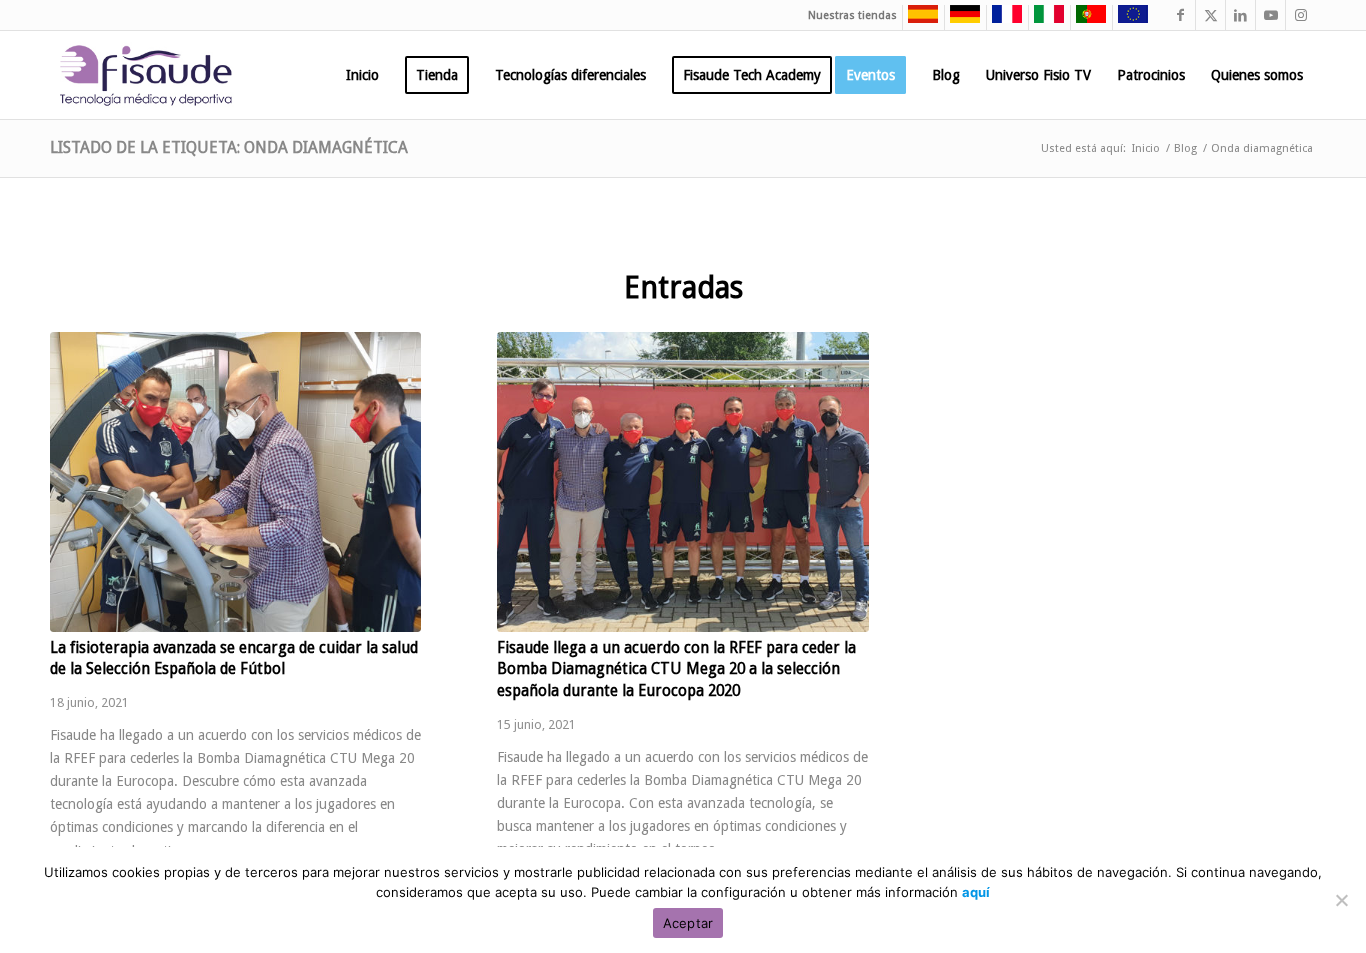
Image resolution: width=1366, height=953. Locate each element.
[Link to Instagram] (1301, 15)
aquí (976, 892)
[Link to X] (1210, 15)
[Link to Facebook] (1180, 15)
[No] (1341, 900)
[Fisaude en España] (918, 20)
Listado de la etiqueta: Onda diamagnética (229, 147)
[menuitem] (362, 75)
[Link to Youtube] (1270, 15)
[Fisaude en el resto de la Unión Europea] (1128, 20)
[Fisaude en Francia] (1002, 20)
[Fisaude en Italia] (1044, 20)
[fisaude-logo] (145, 75)
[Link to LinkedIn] (1240, 15)
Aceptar (688, 923)
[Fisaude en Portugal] (1086, 20)
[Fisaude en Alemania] (960, 20)
